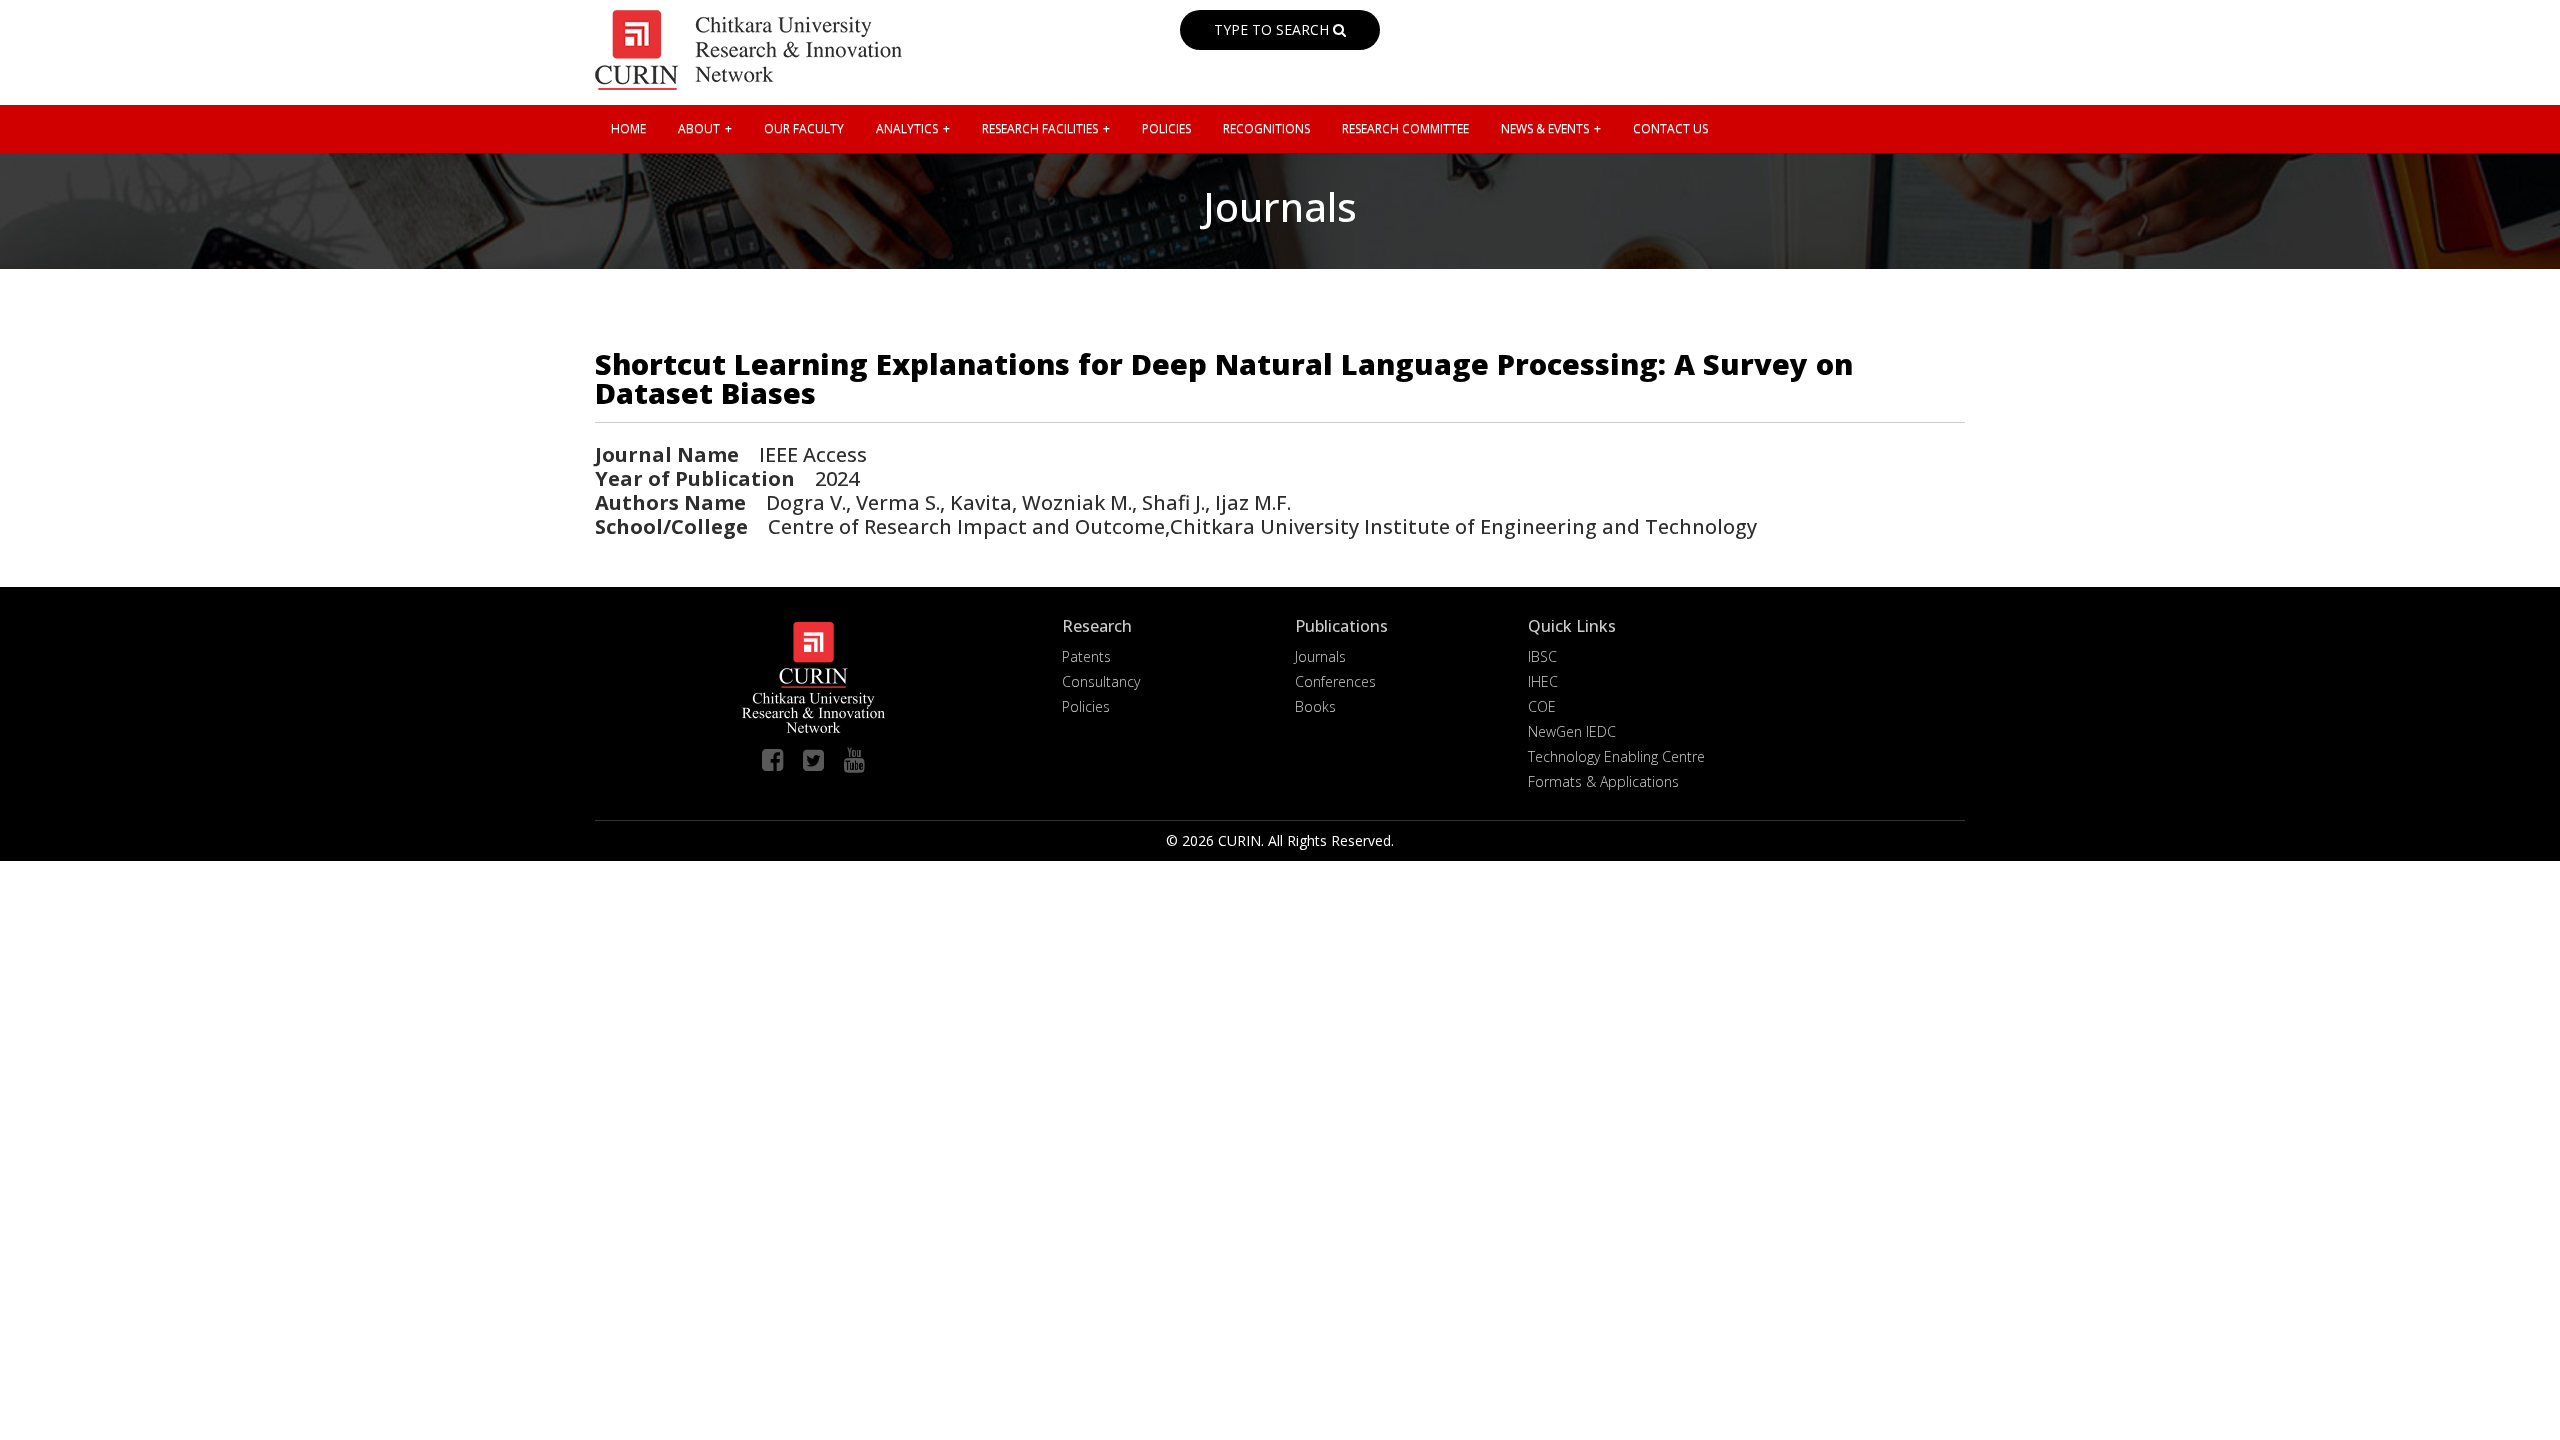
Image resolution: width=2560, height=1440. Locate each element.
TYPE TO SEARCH (1273, 29)
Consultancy (1101, 681)
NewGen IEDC (1572, 731)
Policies (1086, 706)
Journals (1320, 656)
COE (1542, 706)
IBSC (1542, 656)
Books (1315, 706)
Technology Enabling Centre (1616, 756)
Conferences (1335, 681)
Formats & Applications (1603, 781)
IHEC (1543, 681)
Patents (1086, 656)
